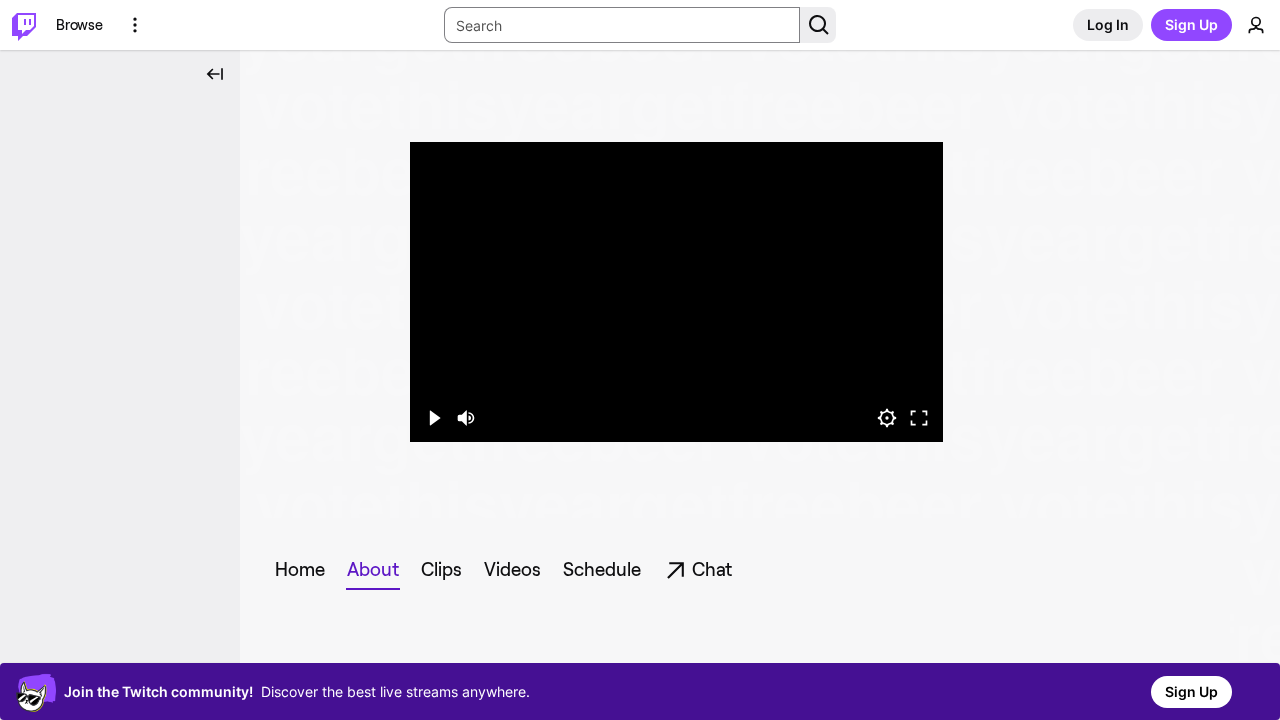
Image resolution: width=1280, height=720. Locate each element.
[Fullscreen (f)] (919, 418)
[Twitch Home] (24, 25)
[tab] (300, 570)
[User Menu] (1256, 25)
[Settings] (887, 418)
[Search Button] (818, 25)
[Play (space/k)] (434, 418)
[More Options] (135, 25)
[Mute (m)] (466, 418)
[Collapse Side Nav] (215, 74)
